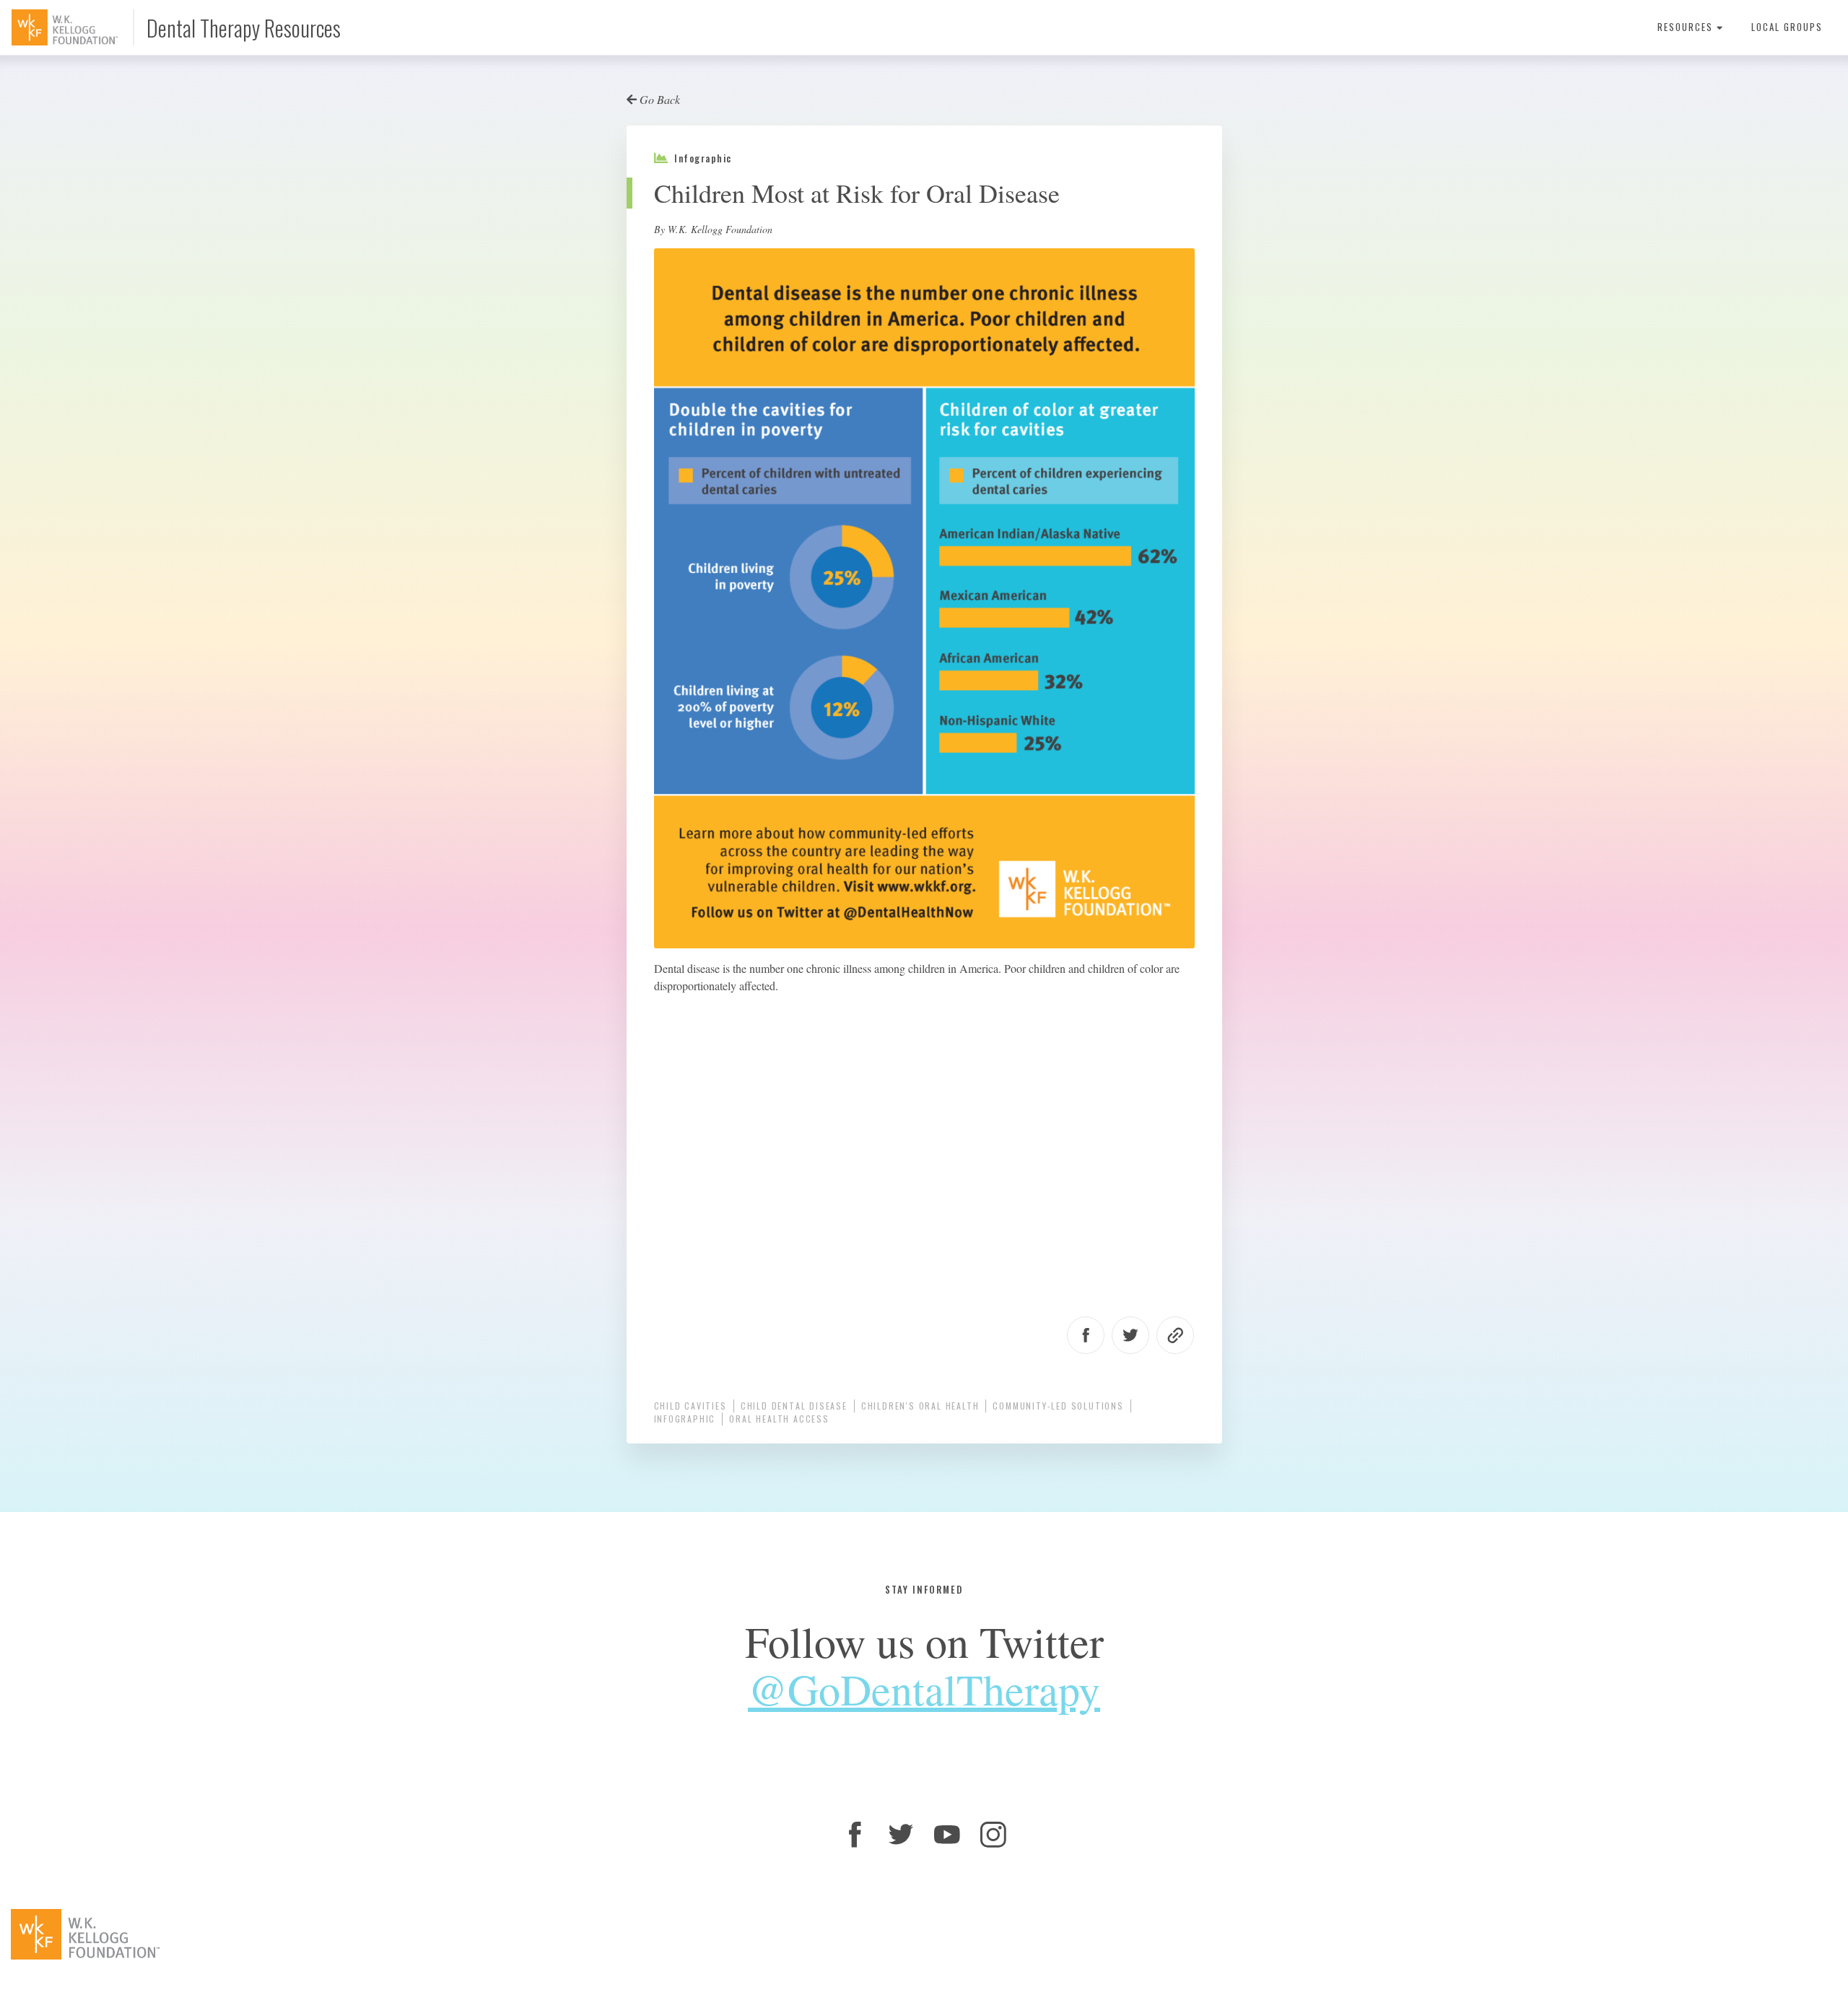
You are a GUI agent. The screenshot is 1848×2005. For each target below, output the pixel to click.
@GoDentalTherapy (924, 1689)
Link (1175, 1335)
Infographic (685, 1419)
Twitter (1130, 1335)
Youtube (947, 1835)
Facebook (1086, 1335)
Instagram (993, 1835)
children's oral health (920, 1406)
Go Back (658, 99)
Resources (1687, 27)
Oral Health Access (779, 1419)
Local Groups (1787, 27)
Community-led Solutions (1058, 1406)
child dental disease (794, 1406)
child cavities (690, 1406)
